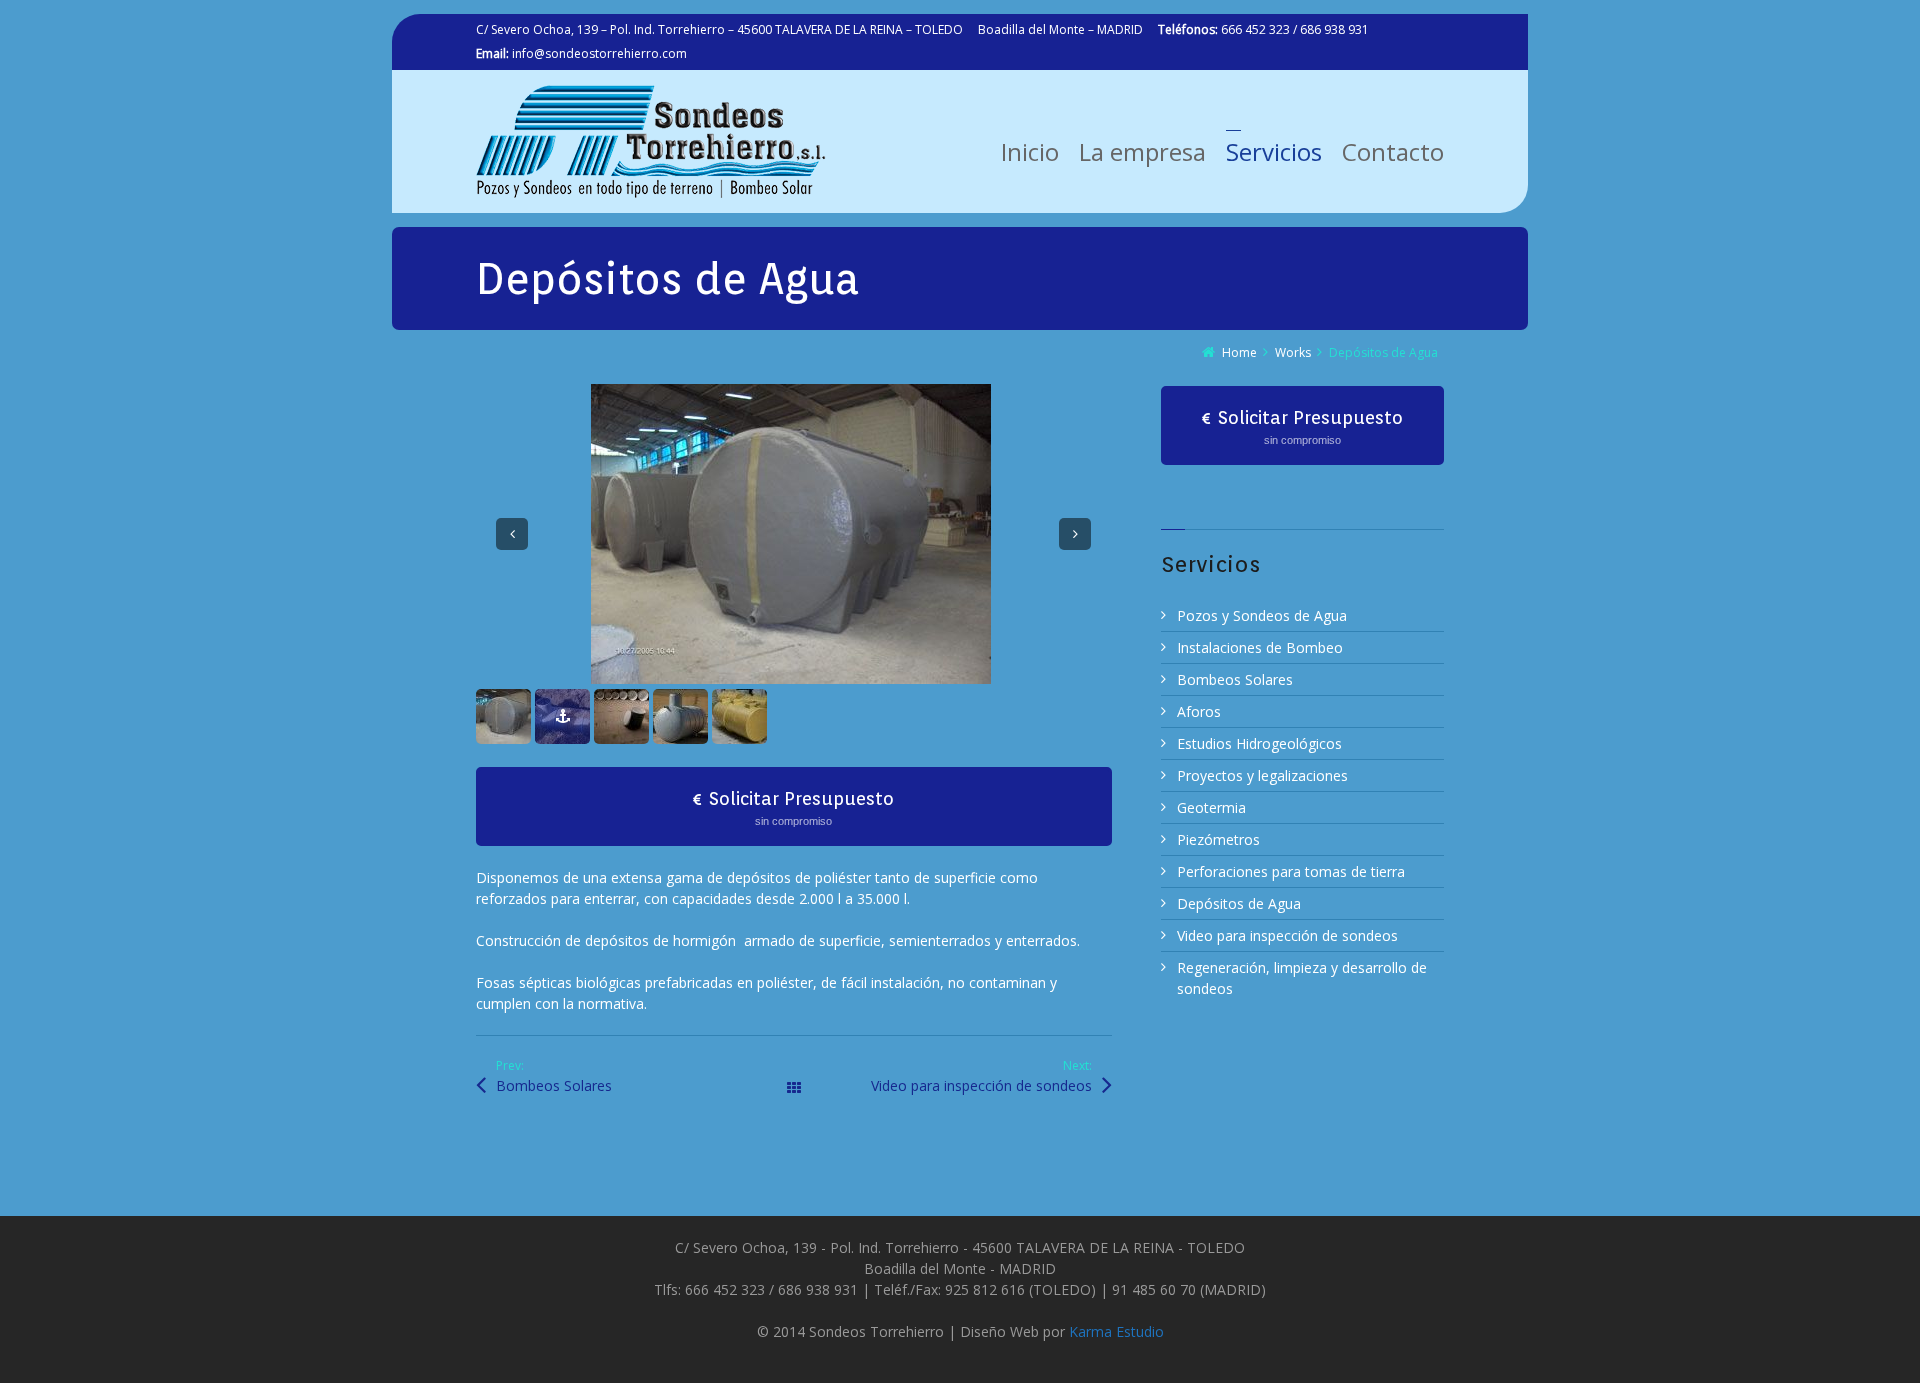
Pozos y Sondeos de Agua (1262, 615)
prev (512, 622)
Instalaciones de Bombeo (1260, 647)
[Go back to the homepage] (651, 141)
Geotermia (1211, 807)
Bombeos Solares (554, 1261)
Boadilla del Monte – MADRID (1060, 29)
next (1075, 622)
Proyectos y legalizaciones (1262, 775)
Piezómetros (1218, 839)
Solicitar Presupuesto (801, 983)
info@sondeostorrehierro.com (581, 53)
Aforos (1199, 711)
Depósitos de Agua (1239, 903)
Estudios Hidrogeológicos (1259, 743)
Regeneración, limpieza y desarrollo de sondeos (1302, 978)
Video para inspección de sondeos (981, 1261)
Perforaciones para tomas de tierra (1291, 871)
